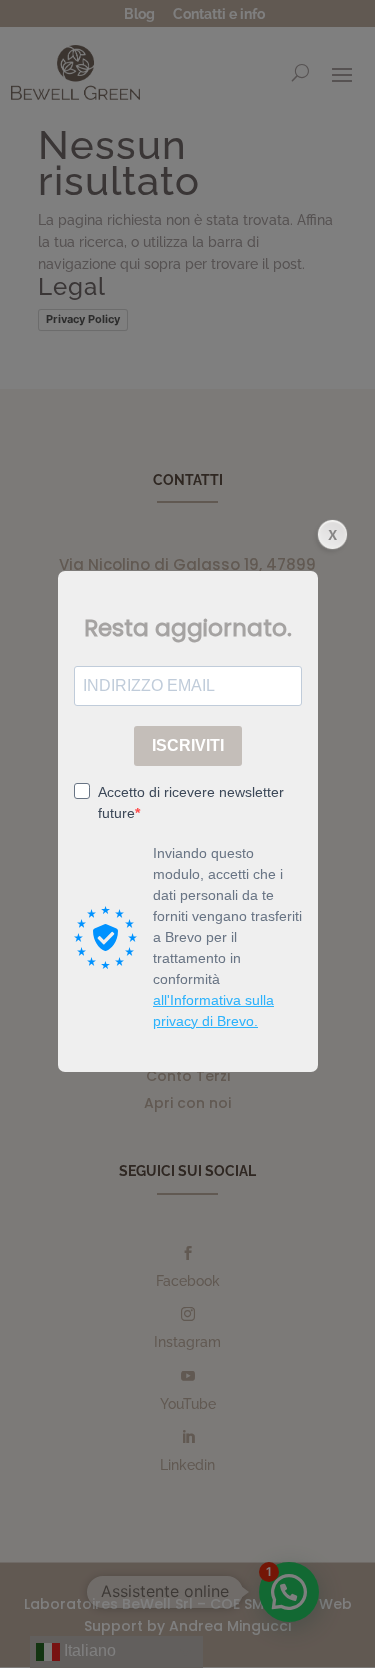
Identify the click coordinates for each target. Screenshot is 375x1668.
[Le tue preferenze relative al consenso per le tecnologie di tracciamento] (340, 1633)
